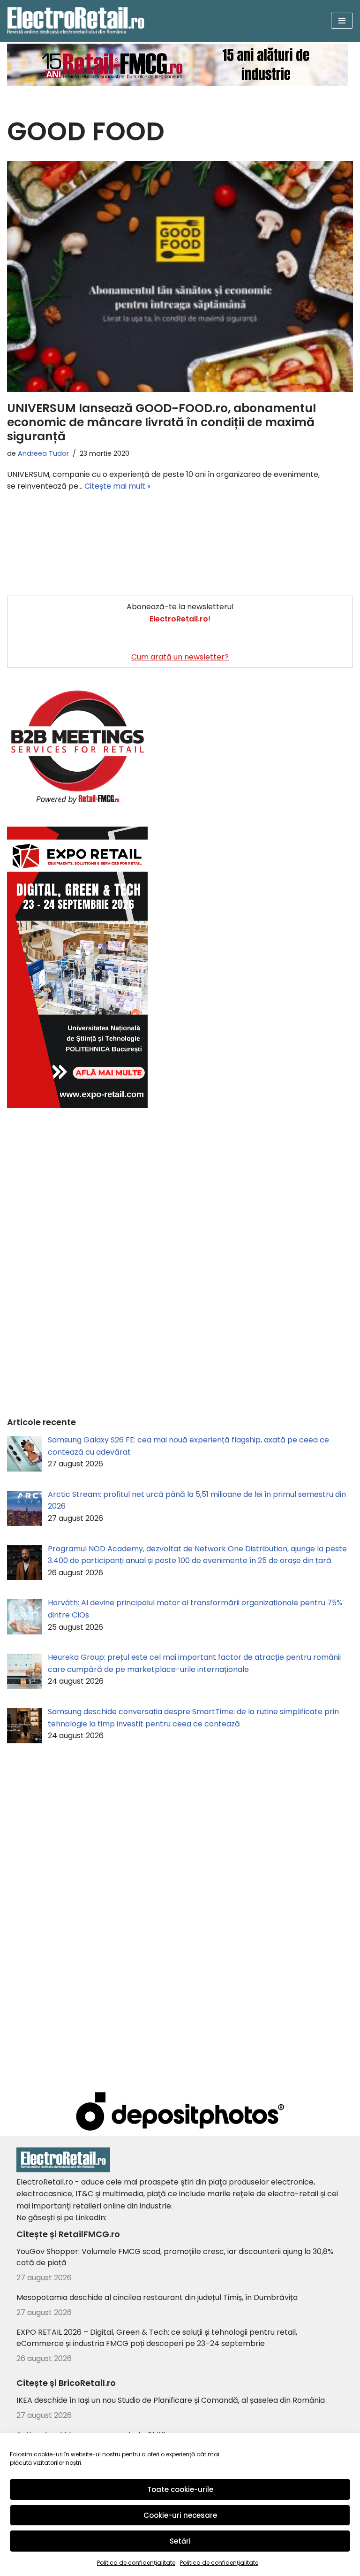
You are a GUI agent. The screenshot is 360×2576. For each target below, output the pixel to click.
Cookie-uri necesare (180, 2515)
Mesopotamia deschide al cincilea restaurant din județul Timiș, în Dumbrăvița (157, 2297)
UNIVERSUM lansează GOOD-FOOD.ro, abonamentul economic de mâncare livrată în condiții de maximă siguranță (161, 422)
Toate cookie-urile (180, 2489)
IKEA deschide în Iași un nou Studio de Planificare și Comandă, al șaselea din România (171, 2400)
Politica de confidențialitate (136, 2563)
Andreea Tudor (43, 453)
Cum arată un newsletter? (180, 657)
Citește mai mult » (117, 486)
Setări (180, 2541)
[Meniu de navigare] (342, 21)
